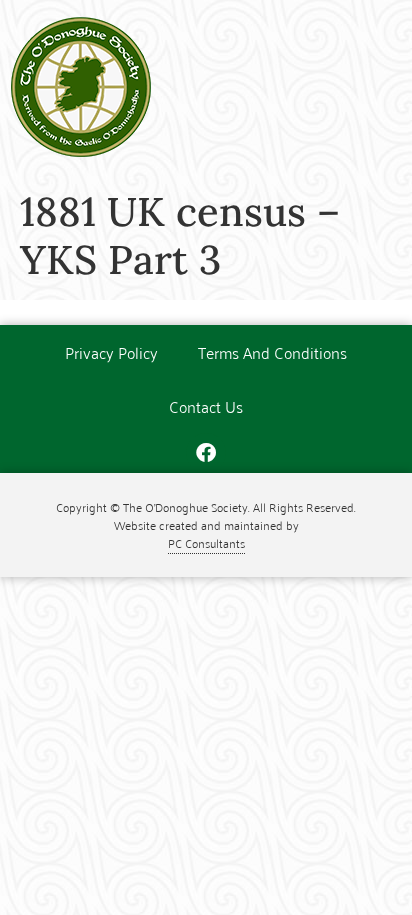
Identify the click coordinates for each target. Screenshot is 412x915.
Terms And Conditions (272, 352)
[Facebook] (206, 453)
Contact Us (206, 406)
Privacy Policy (111, 352)
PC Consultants (206, 542)
